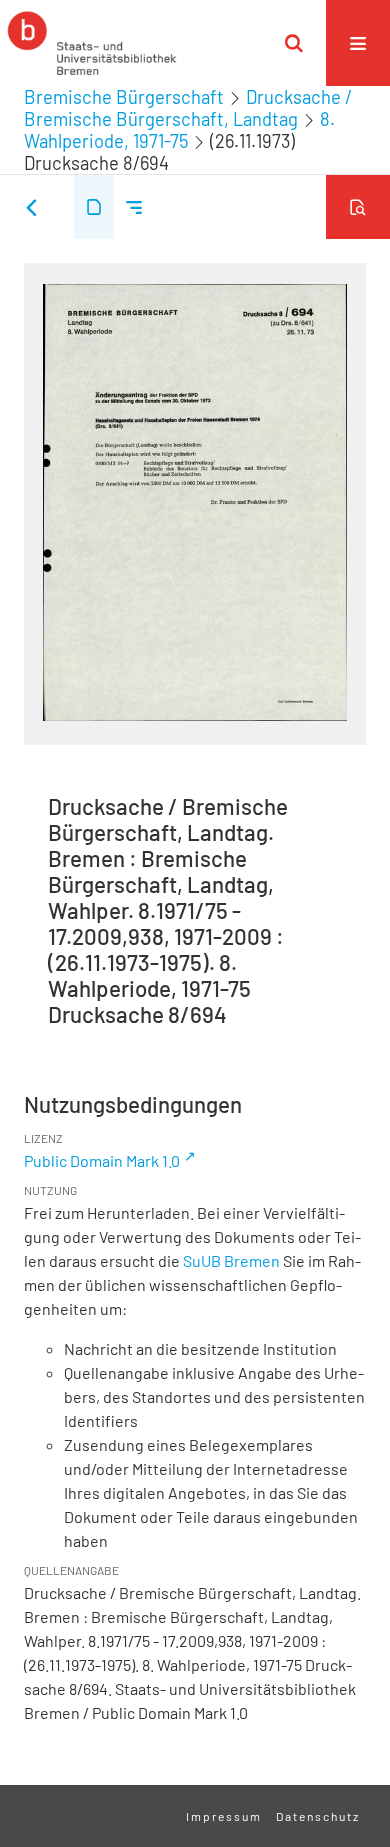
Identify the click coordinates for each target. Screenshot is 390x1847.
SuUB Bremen (231, 1260)
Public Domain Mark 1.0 (102, 1160)
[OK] (294, 43)
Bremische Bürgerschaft (124, 97)
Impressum (224, 1816)
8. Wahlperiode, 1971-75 (179, 130)
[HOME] (92, 43)
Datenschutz (318, 1816)
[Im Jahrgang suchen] (358, 207)
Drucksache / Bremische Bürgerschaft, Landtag (188, 108)
